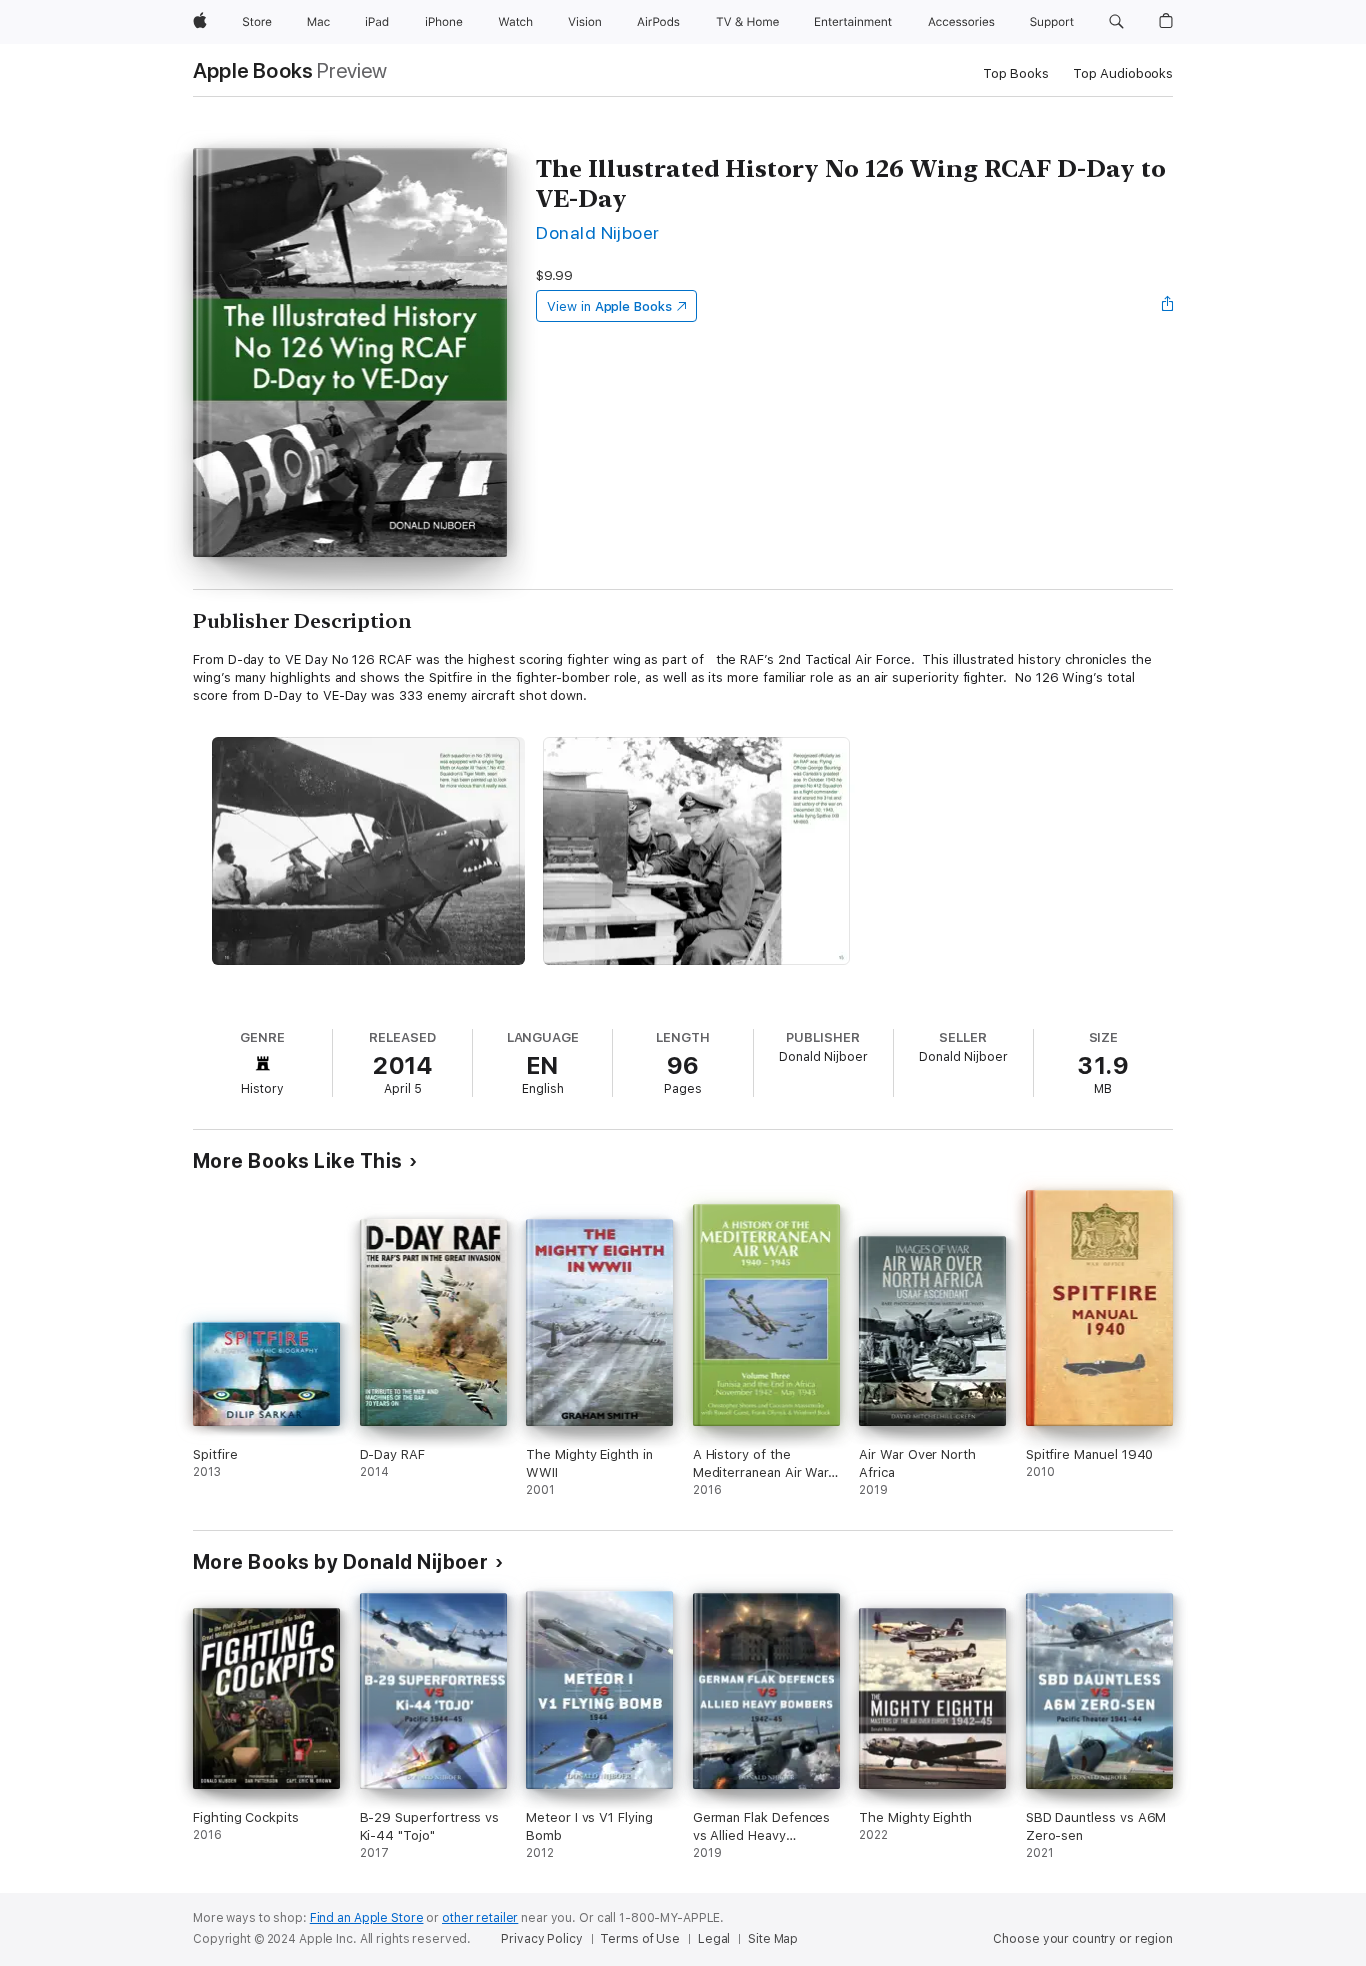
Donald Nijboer (598, 232)
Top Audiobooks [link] (1123, 73)
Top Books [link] (1016, 73)
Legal (714, 1939)
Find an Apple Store (367, 1918)
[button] (1116, 22)
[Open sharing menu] (1168, 306)
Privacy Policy (541, 1939)
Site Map (773, 1939)
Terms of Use (640, 1939)
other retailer (480, 1918)
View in (609, 306)
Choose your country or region (1083, 1939)
